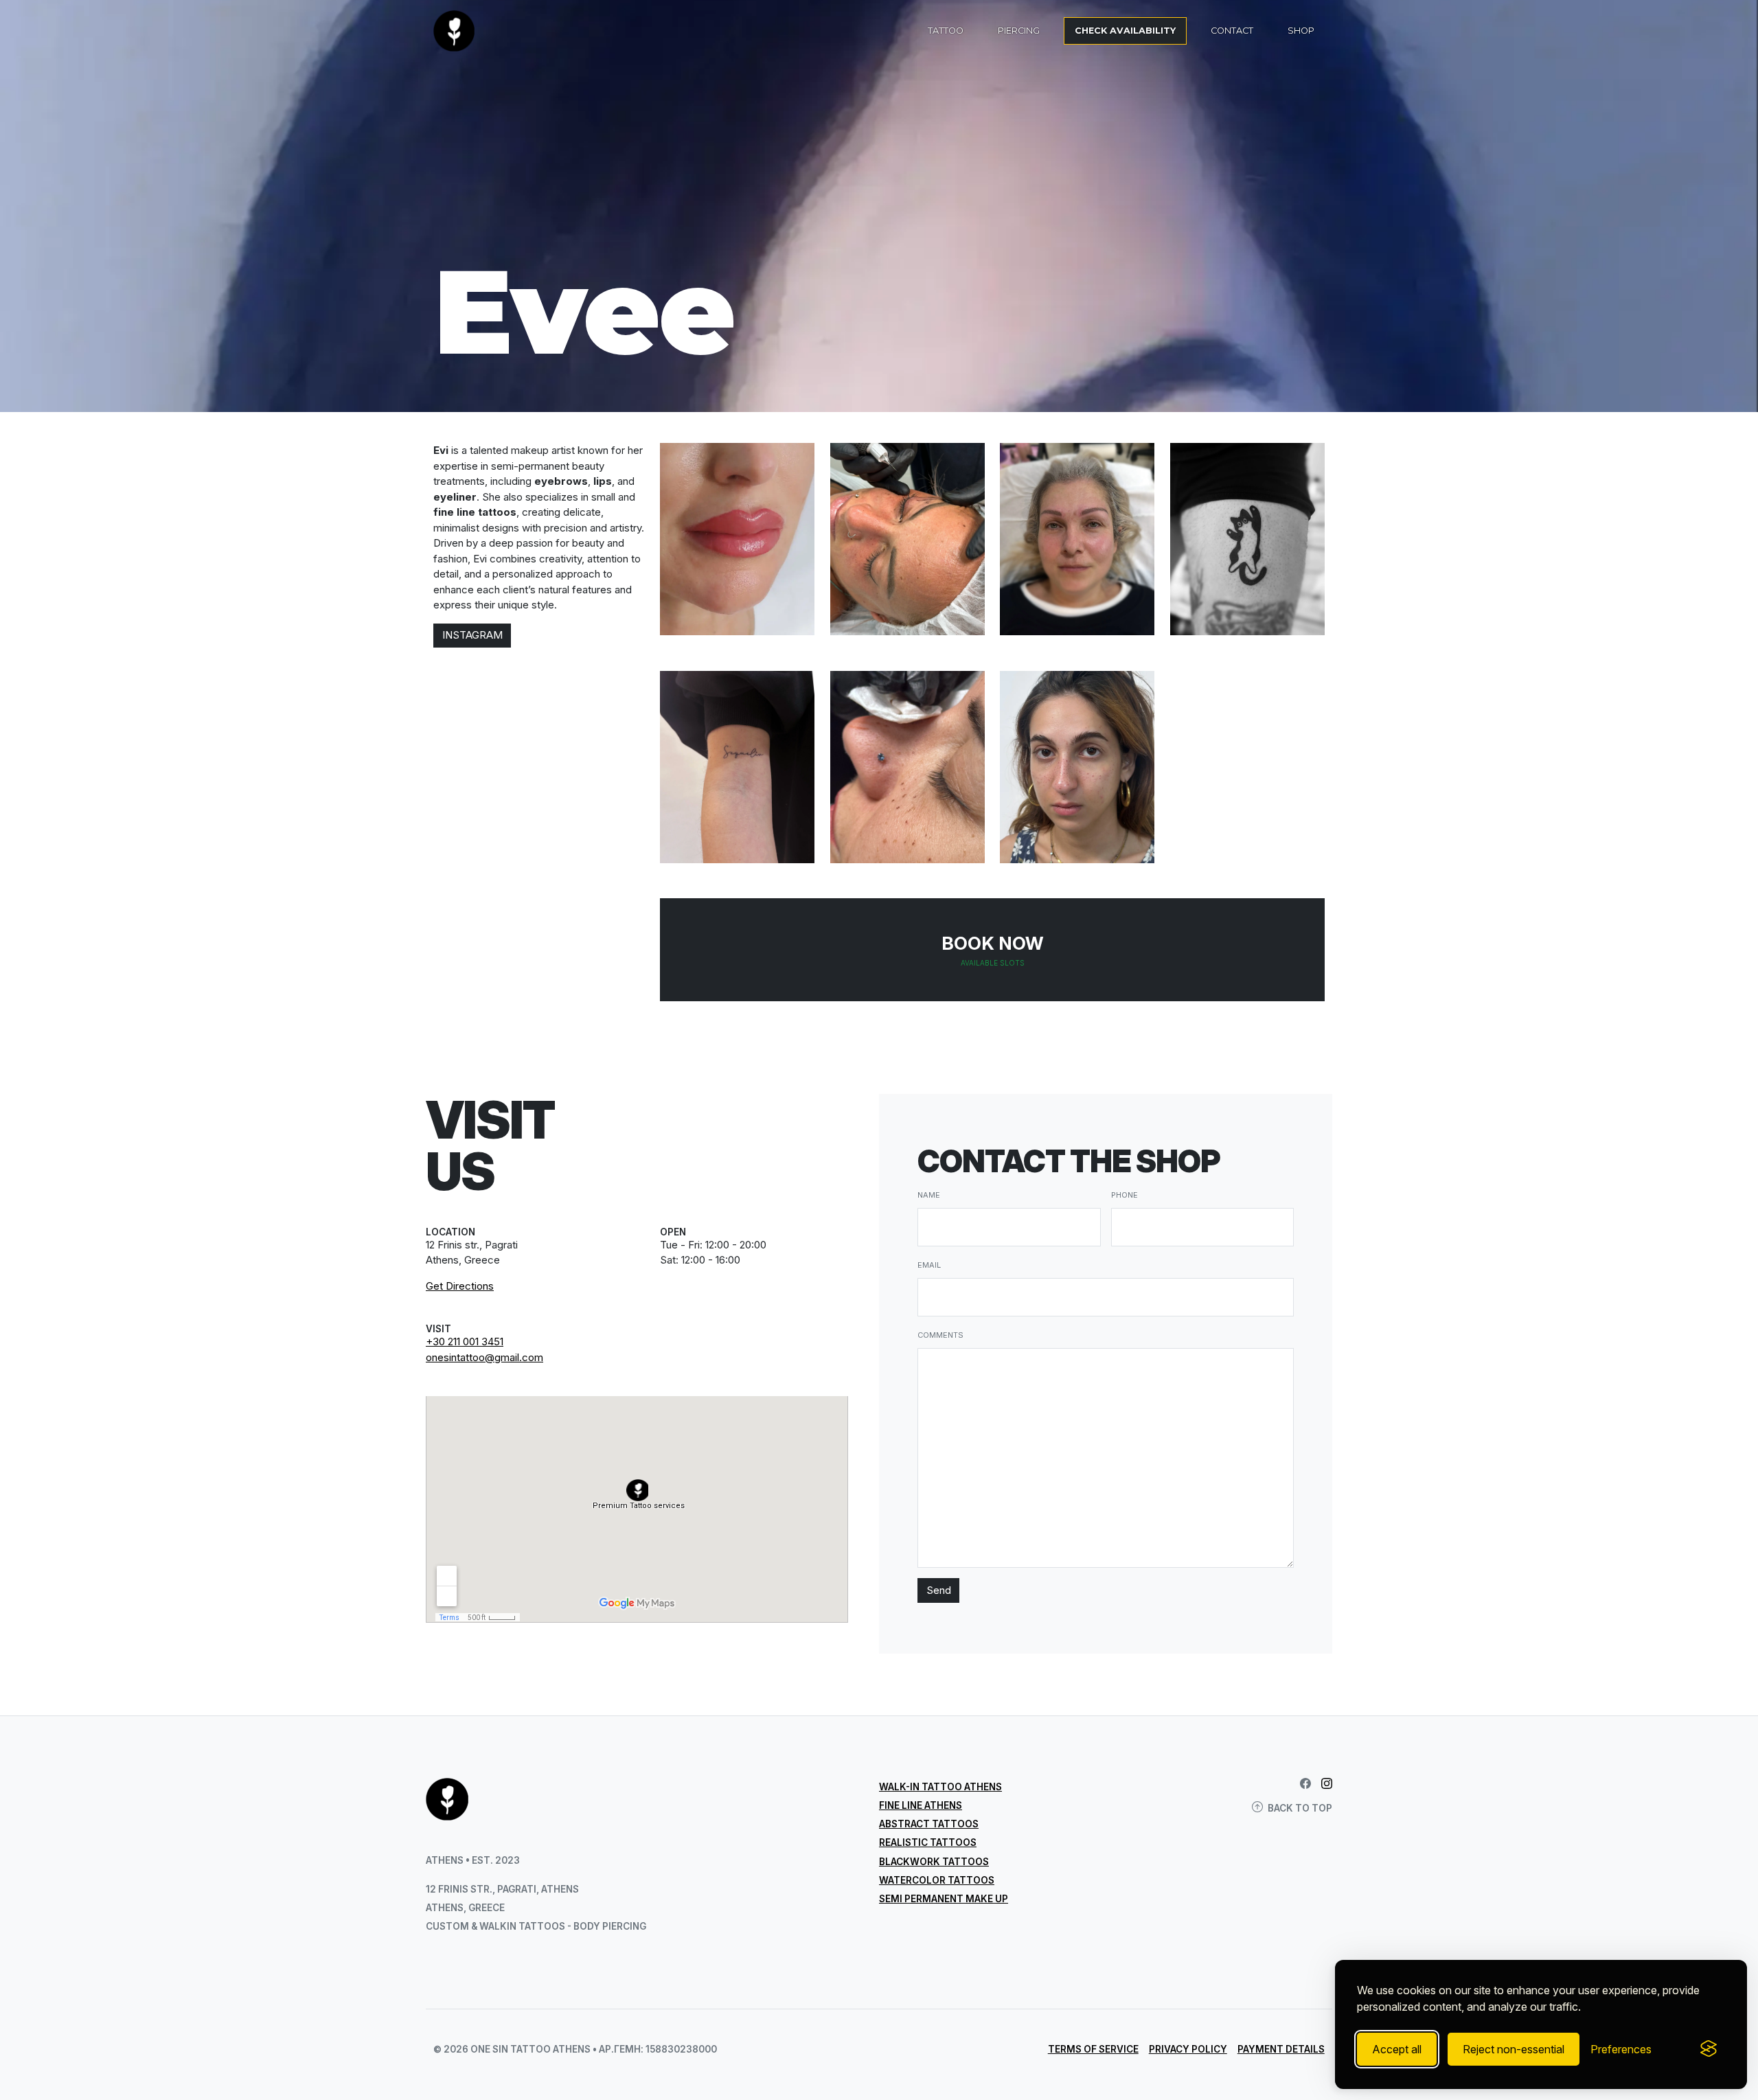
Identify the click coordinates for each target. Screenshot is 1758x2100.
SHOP (1301, 31)
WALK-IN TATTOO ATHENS (940, 1787)
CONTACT (1232, 31)
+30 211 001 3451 (465, 1342)
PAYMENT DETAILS (1281, 2049)
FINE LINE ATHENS (921, 1805)
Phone (1125, 1195)
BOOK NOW (993, 950)
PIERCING (1019, 31)
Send (939, 1590)
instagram (472, 635)
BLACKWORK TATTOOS (934, 1862)
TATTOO (946, 31)
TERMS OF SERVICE (1093, 2049)
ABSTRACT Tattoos (929, 1824)
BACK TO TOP (1300, 1808)
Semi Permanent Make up (944, 1899)
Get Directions (460, 1286)
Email (929, 1265)
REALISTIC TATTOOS (928, 1842)
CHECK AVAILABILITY (1125, 31)
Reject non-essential (1514, 2049)
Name (929, 1195)
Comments (940, 1335)
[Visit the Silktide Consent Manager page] (1709, 2049)
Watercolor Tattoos (937, 1880)
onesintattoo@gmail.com (484, 1357)
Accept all (1397, 2049)
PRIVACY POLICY (1188, 2049)
